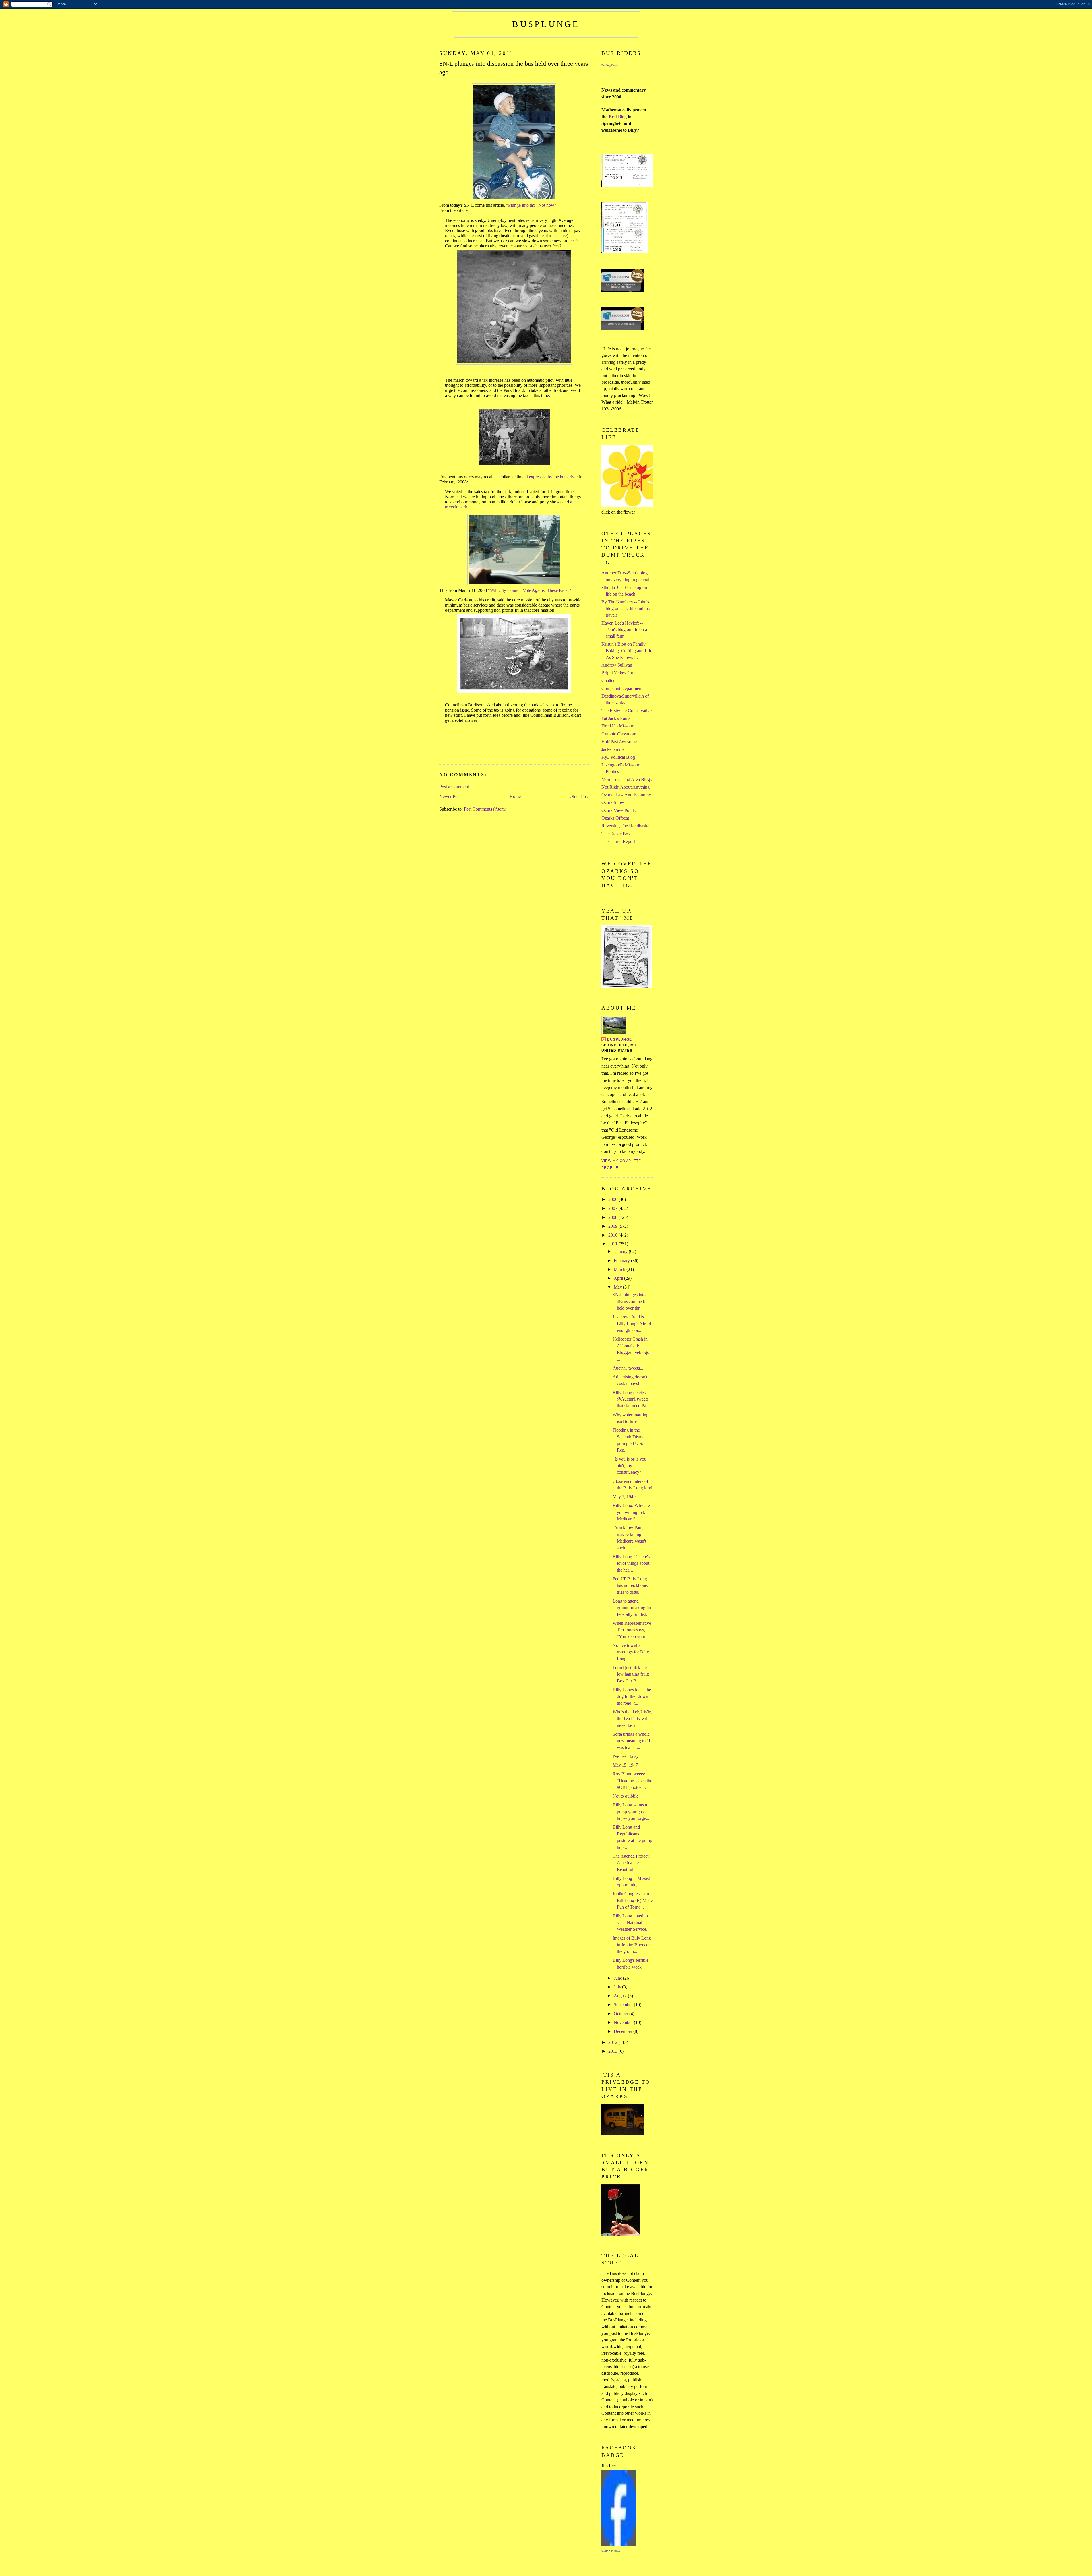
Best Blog (618, 117)
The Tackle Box (616, 834)
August (621, 1996)
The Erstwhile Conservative (626, 711)
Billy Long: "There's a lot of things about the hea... (633, 1563)
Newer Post (450, 796)
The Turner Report (618, 841)
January (621, 1251)
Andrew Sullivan (617, 665)
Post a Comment (454, 787)
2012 (613, 2042)
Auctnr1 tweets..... (629, 1368)
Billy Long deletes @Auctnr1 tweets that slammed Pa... (631, 1399)
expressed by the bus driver (553, 477)
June (618, 1978)
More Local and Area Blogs (626, 779)
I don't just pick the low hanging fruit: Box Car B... (631, 1674)
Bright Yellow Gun (619, 673)
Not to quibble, (626, 1796)
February (622, 1261)
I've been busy (625, 1756)
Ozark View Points (619, 810)
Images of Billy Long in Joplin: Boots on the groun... (632, 1945)
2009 (613, 1226)
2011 (613, 1244)
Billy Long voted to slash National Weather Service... (631, 1922)
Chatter (608, 680)
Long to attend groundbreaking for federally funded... (632, 1608)
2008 (613, 1217)
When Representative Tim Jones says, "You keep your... (632, 1630)
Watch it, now (611, 2551)
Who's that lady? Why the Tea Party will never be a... (632, 1719)
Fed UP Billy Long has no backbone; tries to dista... (630, 1585)
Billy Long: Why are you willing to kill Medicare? (631, 1512)
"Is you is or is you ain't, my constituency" (629, 1466)
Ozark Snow (613, 802)
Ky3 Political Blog (618, 757)
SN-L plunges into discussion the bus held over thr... (631, 1301)
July (618, 1987)
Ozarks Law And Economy (626, 795)
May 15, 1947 (625, 1765)
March (620, 1269)
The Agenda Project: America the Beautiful (631, 1863)
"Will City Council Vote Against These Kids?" (530, 590)
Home (515, 796)
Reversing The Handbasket (626, 826)
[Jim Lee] (619, 2544)
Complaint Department (622, 688)
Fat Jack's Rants (616, 718)
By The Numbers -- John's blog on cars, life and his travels (625, 609)
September (624, 2005)
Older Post (579, 796)
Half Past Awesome (619, 742)
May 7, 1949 (624, 1497)
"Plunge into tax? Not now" (531, 205)
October (622, 2014)
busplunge (546, 24)
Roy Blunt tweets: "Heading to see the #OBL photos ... (632, 1781)
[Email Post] (440, 753)
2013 (613, 2051)
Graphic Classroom (619, 734)
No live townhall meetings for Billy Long (631, 1652)
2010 (613, 1235)
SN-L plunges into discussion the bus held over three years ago (514, 68)
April (619, 1278)
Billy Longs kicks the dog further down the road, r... (632, 1696)
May (618, 1287)
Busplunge (620, 1039)
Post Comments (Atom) (485, 809)
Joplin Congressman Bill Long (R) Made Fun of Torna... (633, 1900)
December (623, 2031)
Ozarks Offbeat (615, 818)
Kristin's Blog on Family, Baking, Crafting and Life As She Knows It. (627, 651)
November (624, 2022)
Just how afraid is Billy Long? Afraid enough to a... (632, 1324)
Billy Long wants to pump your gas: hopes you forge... (631, 1812)
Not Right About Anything (625, 787)
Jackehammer (614, 749)
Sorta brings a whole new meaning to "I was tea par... (631, 1741)
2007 (613, 1208)
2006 (613, 1199)
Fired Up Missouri (618, 726)
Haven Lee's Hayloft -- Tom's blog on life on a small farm (624, 630)
